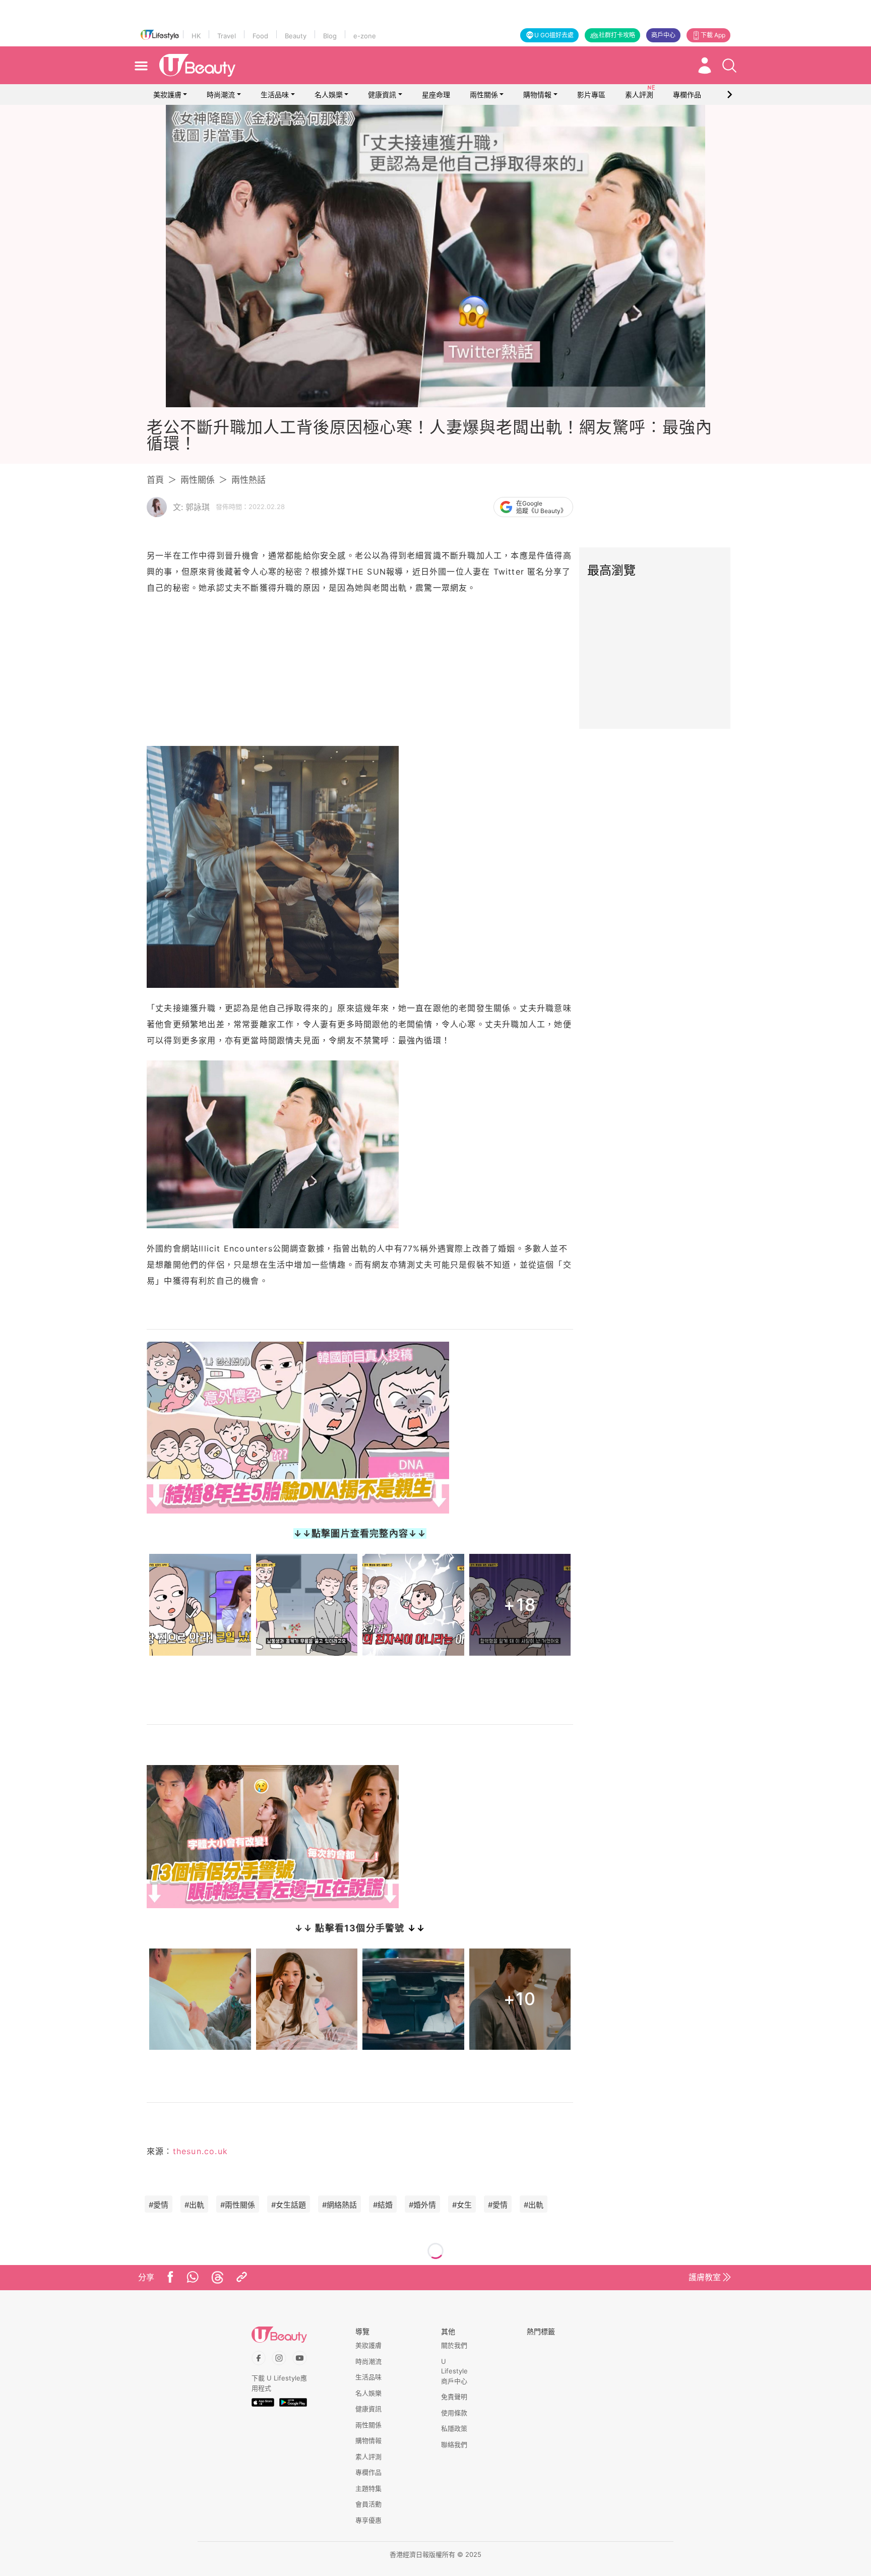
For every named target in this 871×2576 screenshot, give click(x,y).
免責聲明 (454, 2397)
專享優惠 (368, 2520)
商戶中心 (663, 35)
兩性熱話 (248, 480)
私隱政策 (454, 2428)
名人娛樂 (329, 95)
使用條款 (454, 2413)
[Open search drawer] (729, 66)
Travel (227, 36)
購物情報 (537, 95)
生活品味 (275, 95)
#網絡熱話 (339, 2205)
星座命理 (436, 95)
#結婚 (383, 2205)
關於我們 (454, 2345)
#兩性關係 (238, 2205)
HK (196, 36)
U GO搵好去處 (554, 35)
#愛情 (159, 2205)
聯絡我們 (454, 2444)
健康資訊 (382, 95)
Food (260, 36)
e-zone (365, 36)
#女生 (462, 2205)
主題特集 (368, 2488)
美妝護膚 (167, 95)
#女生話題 (289, 2205)
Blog (330, 36)
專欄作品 (368, 2472)
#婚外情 (422, 2205)
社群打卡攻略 (617, 35)
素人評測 (368, 2457)
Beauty (296, 36)
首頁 (155, 480)
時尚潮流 (221, 95)
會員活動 (368, 2504)
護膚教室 (705, 2277)
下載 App (713, 35)
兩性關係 (484, 95)
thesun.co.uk (200, 2151)
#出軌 (194, 2205)
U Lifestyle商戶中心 (454, 2371)
